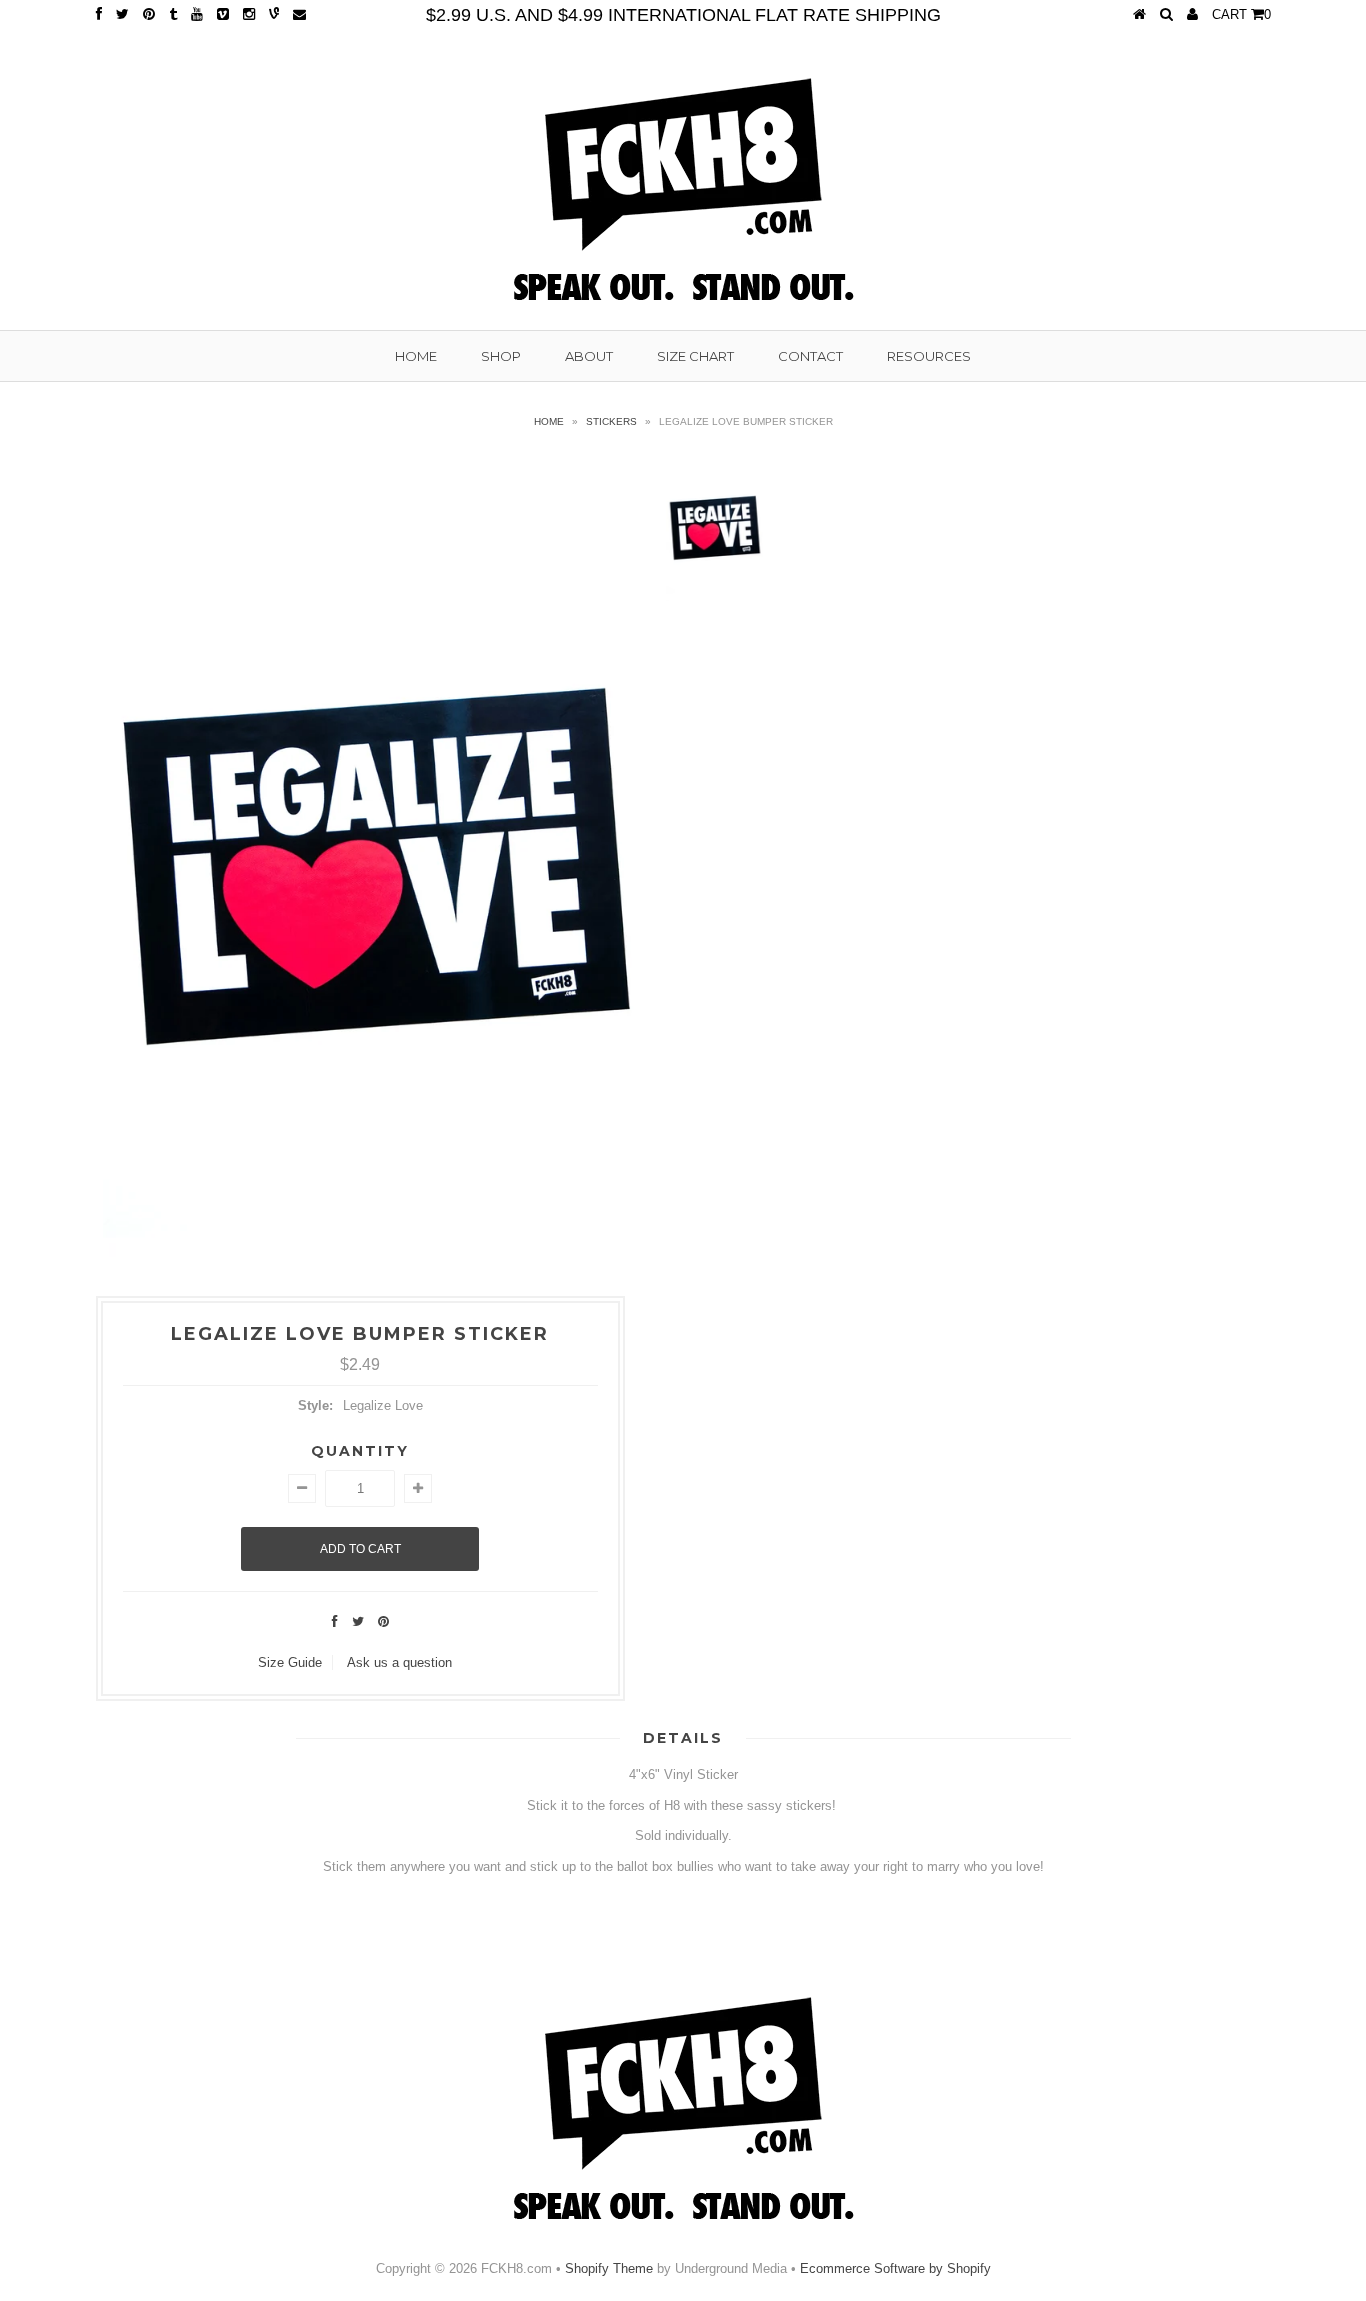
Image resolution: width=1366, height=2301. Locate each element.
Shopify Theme (609, 2268)
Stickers (611, 421)
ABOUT (589, 356)
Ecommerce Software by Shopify (895, 2268)
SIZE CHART (695, 356)
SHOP (501, 356)
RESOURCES (929, 356)
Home (549, 421)
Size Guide (290, 1662)
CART (1241, 14)
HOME (416, 356)
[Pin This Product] (383, 1621)
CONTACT (810, 356)
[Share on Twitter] (358, 1621)
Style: (315, 1405)
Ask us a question (399, 1662)
